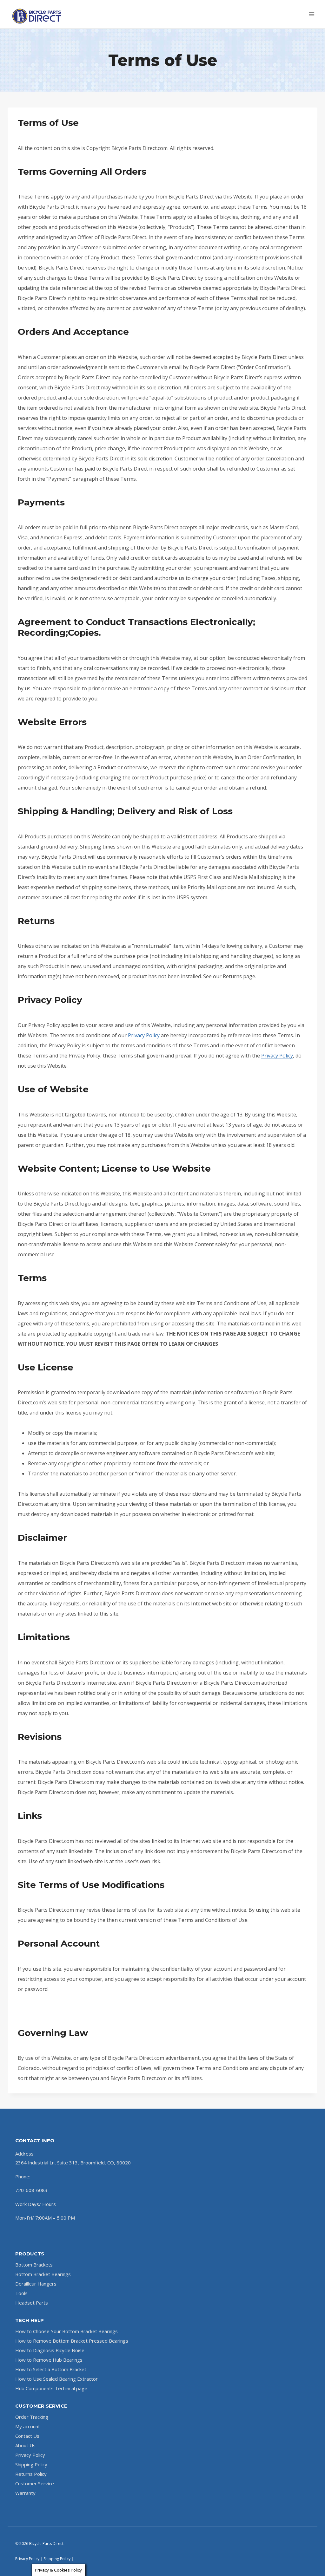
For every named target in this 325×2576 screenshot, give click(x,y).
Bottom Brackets (34, 2265)
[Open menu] (312, 14)
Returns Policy (31, 2474)
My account (28, 2426)
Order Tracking (32, 2417)
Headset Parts (32, 2303)
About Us (25, 2445)
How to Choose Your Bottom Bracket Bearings (66, 2331)
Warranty (25, 2493)
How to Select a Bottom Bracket (51, 2369)
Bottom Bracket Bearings (43, 2274)
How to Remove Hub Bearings (49, 2360)
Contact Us (27, 2436)
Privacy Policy (144, 1035)
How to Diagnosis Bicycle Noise (50, 2350)
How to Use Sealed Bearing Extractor (56, 2379)
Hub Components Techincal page (51, 2388)
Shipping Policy (31, 2464)
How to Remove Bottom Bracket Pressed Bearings (72, 2341)
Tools (21, 2293)
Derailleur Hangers (36, 2284)
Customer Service (35, 2483)
